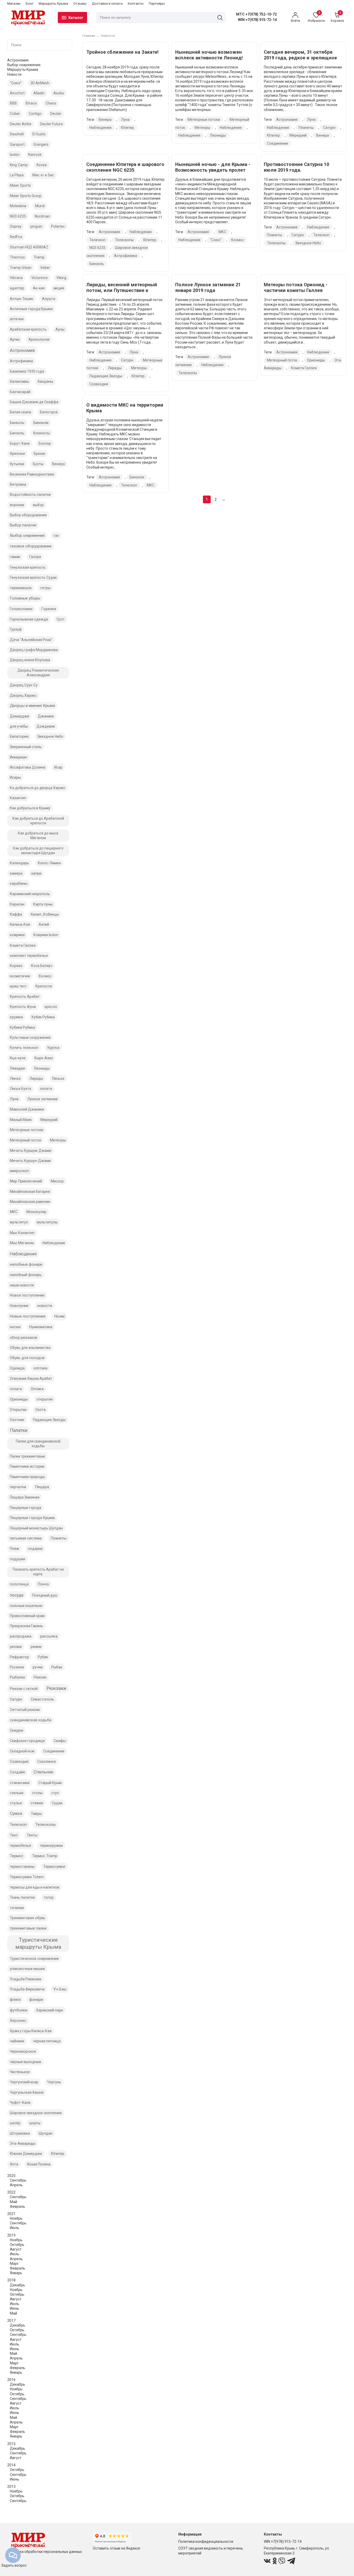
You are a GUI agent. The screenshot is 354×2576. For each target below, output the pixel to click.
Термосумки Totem (27, 1877)
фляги (15, 2000)
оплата (16, 1389)
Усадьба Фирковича (27, 1989)
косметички (20, 976)
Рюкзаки (56, 1688)
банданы (45, 381)
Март (14, 2264)
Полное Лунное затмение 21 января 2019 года (208, 287)
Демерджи (19, 716)
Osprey (16, 226)
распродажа (21, 1636)
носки (15, 1327)
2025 (11, 2176)
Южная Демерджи (26, 2154)
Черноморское (23, 2051)
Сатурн (16, 1699)
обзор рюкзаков (24, 1338)
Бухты (38, 464)
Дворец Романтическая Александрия (38, 673)
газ (56, 535)
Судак (57, 1803)
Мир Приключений (26, 1181)
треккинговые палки (28, 1928)
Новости (14, 74)
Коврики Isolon (46, 935)
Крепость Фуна (23, 1007)
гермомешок (21, 588)
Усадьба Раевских (26, 1979)
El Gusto (39, 134)
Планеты (58, 1538)
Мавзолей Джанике (27, 1109)
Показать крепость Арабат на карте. (38, 1572)
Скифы (60, 1741)
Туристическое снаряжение (34, 1959)
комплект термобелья (29, 956)
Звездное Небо (50, 736)
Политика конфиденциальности (206, 2542)
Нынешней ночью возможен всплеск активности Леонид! (209, 55)
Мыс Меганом (22, 1243)
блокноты (41, 433)
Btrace (31, 103)
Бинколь (17, 423)
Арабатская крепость (28, 329)
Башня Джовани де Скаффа (34, 402)
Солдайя (17, 1772)
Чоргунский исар (24, 2082)
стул (55, 1793)
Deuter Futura (51, 124)
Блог (30, 4)
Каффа (16, 914)
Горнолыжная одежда (29, 619)
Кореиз (16, 966)
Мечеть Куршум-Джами (31, 1151)
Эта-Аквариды (23, 2143)
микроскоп (19, 1171)
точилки (17, 1908)
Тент (14, 1835)
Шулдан (45, 2133)
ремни (36, 1647)
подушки (17, 1559)
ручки (38, 1667)
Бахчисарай (20, 392)
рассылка (49, 1636)
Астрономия (18, 60)
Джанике (46, 716)
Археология (39, 339)
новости (45, 1306)
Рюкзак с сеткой (24, 1689)
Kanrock (35, 155)
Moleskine (18, 206)
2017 (11, 2321)
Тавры (36, 1814)
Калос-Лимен (49, 863)
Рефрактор (19, 1657)
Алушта (49, 299)
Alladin (39, 93)
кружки (16, 1017)
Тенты (32, 1835)
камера (16, 873)
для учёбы (19, 726)
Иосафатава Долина (28, 767)
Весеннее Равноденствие (32, 474)
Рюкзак (40, 1677)
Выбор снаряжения (24, 65)
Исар (58, 767)
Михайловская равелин (30, 1202)
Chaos (51, 103)
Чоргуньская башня (27, 2092)
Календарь (19, 863)
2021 (11, 2214)
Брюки (39, 454)
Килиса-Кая (20, 924)
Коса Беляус (42, 966)
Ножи (59, 1316)
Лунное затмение (43, 1099)
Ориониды (19, 1399)
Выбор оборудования (28, 515)
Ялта (14, 2164)
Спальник (44, 1772)
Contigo (35, 114)
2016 (11, 2380)
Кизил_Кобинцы (45, 914)
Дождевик (46, 726)
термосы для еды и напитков (35, 1887)
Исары (15, 777)
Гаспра (35, 557)
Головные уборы (25, 598)
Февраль (17, 2206)
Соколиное (47, 1762)
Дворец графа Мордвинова (34, 650)
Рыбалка (17, 1677)
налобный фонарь (26, 1275)
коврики (17, 935)
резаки (16, 1647)
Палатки (19, 1430)
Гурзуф (16, 629)
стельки (17, 1793)
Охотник (17, 1420)
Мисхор (57, 1181)
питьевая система (26, 1538)
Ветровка (18, 484)
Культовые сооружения (30, 1038)
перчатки (18, 1487)
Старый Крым (50, 1783)
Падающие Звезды (49, 1420)
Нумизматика (41, 1327)
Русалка (17, 1667)
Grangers (41, 144)
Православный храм (27, 1616)
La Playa (17, 175)
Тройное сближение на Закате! (122, 52)
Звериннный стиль (26, 747)
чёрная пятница (47, 2041)
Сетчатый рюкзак (25, 1710)
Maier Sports (20, 185)
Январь (16, 2273)
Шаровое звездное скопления (36, 2113)
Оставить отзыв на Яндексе (116, 2548)
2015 (11, 2444)
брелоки (17, 454)
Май (13, 2202)
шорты (35, 2123)
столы (37, 1793)
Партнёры (157, 4)
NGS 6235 (18, 216)
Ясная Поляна (39, 2164)
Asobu (59, 93)
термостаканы (22, 1867)
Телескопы (46, 1825)
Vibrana (16, 278)
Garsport (17, 144)
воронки (17, 505)
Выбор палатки (23, 525)
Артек (15, 339)
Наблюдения (23, 1254)
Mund (40, 206)
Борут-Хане (20, 443)
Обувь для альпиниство (30, 1348)
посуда (17, 1595)
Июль (15, 2228)
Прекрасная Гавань (26, 1626)
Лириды (36, 1078)
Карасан (17, 904)
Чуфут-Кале (20, 2102)
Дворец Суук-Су (24, 685)
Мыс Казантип (22, 1233)
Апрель (16, 2185)
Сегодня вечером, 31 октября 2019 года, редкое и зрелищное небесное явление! (300, 58)
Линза (15, 1078)
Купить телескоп (24, 1048)
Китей (44, 924)
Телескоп (18, 1825)
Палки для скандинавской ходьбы (38, 1444)
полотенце (19, 1584)
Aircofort (17, 93)
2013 (11, 2487)
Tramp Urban (21, 268)
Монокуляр (36, 1212)
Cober (15, 114)
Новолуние (19, 1306)
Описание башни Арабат (31, 1378)
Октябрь (17, 2245)
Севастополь (43, 1699)
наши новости (22, 1285)
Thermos (17, 257)
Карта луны (43, 904)
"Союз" (16, 83)
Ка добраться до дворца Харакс (38, 788)
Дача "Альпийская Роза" (31, 640)
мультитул (19, 1222)
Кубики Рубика (22, 1027)
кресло (51, 1007)
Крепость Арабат (25, 997)
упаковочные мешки (27, 1969)
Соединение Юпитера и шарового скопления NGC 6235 (125, 167)
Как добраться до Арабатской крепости (38, 821)
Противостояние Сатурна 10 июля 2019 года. (296, 167)
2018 (11, 2280)
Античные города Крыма (31, 309)
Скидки (16, 1730)
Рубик (43, 1657)
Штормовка (20, 2133)
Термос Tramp (45, 1856)
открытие (45, 1399)
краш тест (18, 986)
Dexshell (17, 134)
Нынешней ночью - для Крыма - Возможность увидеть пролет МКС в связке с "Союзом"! (213, 170)
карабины (19, 883)
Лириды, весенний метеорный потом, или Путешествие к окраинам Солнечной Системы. (123, 290)
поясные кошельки (26, 1606)
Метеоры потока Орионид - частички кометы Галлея (296, 287)
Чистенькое (20, 2072)
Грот (61, 619)
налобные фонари (26, 1264)
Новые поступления (28, 1316)
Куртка (53, 1048)
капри (36, 873)
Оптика (37, 1389)
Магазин (14, 4)
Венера (58, 464)
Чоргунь (54, 2082)
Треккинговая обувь (28, 1918)
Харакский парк (49, 2010)
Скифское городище (27, 1741)
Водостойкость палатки (30, 495)
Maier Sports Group (26, 196)
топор (49, 1897)
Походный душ (45, 1595)
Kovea (42, 165)
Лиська (58, 1078)
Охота (40, 1410)
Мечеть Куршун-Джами (30, 1161)
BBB (13, 103)
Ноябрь (16, 2218)
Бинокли (41, 423)
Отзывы (80, 4)
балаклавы (19, 381)
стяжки (37, 1803)
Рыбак (57, 1667)
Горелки (49, 609)
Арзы (60, 329)
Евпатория (19, 736)
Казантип (18, 798)
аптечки (17, 319)
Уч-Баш (60, 1989)
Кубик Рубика (43, 1017)
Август (16, 2249)
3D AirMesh (40, 83)
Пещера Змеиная (25, 1497)
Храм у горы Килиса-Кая (31, 2031)
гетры (45, 588)
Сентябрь (18, 2180)
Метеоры (58, 1140)
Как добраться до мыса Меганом (38, 836)
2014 (11, 2465)
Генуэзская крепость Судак (33, 577)
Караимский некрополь (30, 894)
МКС (14, 1212)
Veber (45, 268)
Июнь (15, 2308)
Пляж (15, 1549)
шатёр (15, 2123)
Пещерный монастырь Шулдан (36, 1528)
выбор (38, 505)
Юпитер (58, 2154)
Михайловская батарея (30, 1192)
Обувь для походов (27, 1358)
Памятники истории (27, 1466)
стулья (16, 1803)
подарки (35, 1549)
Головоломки (21, 609)
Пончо (43, 1584)
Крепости (44, 986)
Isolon (15, 155)
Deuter (56, 114)
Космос (45, 976)
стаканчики (20, 1783)
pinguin (36, 226)
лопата (46, 1089)
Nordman (42, 216)
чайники (17, 2041)
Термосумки (54, 1867)
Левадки (17, 1068)
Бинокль (17, 433)
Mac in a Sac (43, 175)
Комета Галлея (23, 945)
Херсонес (18, 2021)
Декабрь (17, 2285)
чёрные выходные (26, 2062)
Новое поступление (27, 1295)
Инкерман (18, 757)
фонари (36, 2000)
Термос (17, 1856)
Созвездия (19, 1762)
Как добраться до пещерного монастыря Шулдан (38, 851)
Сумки (16, 1813)
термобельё (20, 1846)
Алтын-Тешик (22, 299)
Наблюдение (54, 1243)
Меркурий (49, 1120)
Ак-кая (39, 288)
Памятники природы (27, 1477)
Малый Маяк (21, 1120)
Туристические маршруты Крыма (38, 1943)
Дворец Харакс (23, 695)
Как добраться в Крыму (30, 808)
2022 (11, 2192)
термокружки (51, 1846)
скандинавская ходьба (31, 1720)
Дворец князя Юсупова (30, 660)
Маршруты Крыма (53, 4)
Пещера (42, 1487)
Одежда (17, 1368)
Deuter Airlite (21, 124)
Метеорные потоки (27, 1130)
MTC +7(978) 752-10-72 (256, 14)
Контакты (136, 4)
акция (59, 288)
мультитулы (47, 1222)
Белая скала (20, 412)
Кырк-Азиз (44, 1058)
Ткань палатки (22, 1897)
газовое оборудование (31, 546)
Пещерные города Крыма (32, 1518)
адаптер (17, 288)
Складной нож (22, 1751)
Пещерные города (26, 1508)
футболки (19, 2010)
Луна (14, 1099)
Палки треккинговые (27, 1456)
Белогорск (49, 412)
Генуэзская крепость (28, 567)
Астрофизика (21, 361)
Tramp (39, 257)
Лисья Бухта (20, 1089)
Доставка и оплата (107, 4)
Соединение (54, 1751)
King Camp (19, 165)
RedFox (16, 237)
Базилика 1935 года (27, 371)
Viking (61, 278)
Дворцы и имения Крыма (32, 706)
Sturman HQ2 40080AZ (29, 247)
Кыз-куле (18, 1058)
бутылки (17, 464)
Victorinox (40, 278)
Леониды (42, 1068)
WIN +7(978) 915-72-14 (257, 20)
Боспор (45, 443)
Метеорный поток (26, 1140)
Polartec (58, 226)
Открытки (18, 1410)
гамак (15, 557)
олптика (40, 1368)
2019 (11, 2235)
